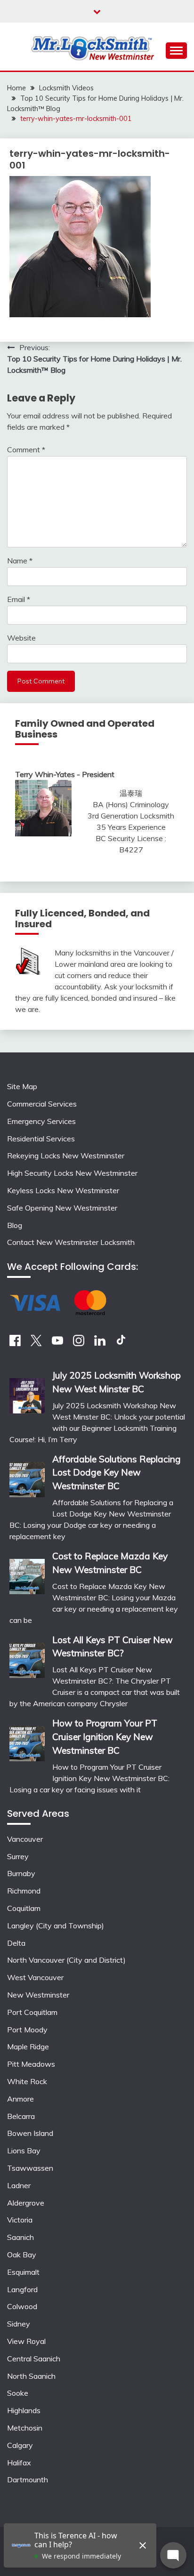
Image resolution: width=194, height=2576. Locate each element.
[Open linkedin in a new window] (100, 1343)
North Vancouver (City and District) (66, 1960)
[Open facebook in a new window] (15, 1343)
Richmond (24, 1891)
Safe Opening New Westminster (62, 1208)
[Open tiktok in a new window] (121, 1343)
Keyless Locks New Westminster (63, 1190)
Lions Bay (24, 2151)
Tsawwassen (30, 2168)
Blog (15, 1225)
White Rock (27, 2081)
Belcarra (21, 2116)
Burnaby (21, 1873)
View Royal (26, 2341)
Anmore (20, 2099)
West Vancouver (35, 1977)
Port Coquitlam (32, 2012)
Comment (26, 449)
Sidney (19, 2324)
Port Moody (27, 2030)
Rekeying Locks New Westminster (66, 1156)
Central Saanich (34, 2359)
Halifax (19, 2463)
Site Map (22, 1086)
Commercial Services (42, 1104)
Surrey (18, 1856)
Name (20, 561)
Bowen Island (30, 2133)
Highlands (24, 2410)
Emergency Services (41, 1121)
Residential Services (41, 1139)
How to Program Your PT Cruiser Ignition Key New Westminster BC (105, 1737)
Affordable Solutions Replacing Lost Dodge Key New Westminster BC (117, 1473)
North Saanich (31, 2376)
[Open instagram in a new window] (79, 1343)
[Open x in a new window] (36, 1343)
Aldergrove (26, 2203)
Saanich (20, 2237)
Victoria (20, 2220)
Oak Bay (22, 2255)
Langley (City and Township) (56, 1926)
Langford (22, 2289)
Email (19, 599)
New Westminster (38, 1995)
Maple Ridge (28, 2046)
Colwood (22, 2306)
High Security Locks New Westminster (72, 1173)
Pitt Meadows (31, 2064)
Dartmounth (28, 2480)
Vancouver (25, 1839)
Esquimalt (23, 2272)
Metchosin (25, 2428)
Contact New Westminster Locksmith (71, 1242)
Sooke (18, 2393)
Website (21, 638)
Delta (16, 1943)
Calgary (20, 2445)
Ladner (19, 2185)
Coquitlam (24, 1908)
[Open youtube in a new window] (57, 1343)
